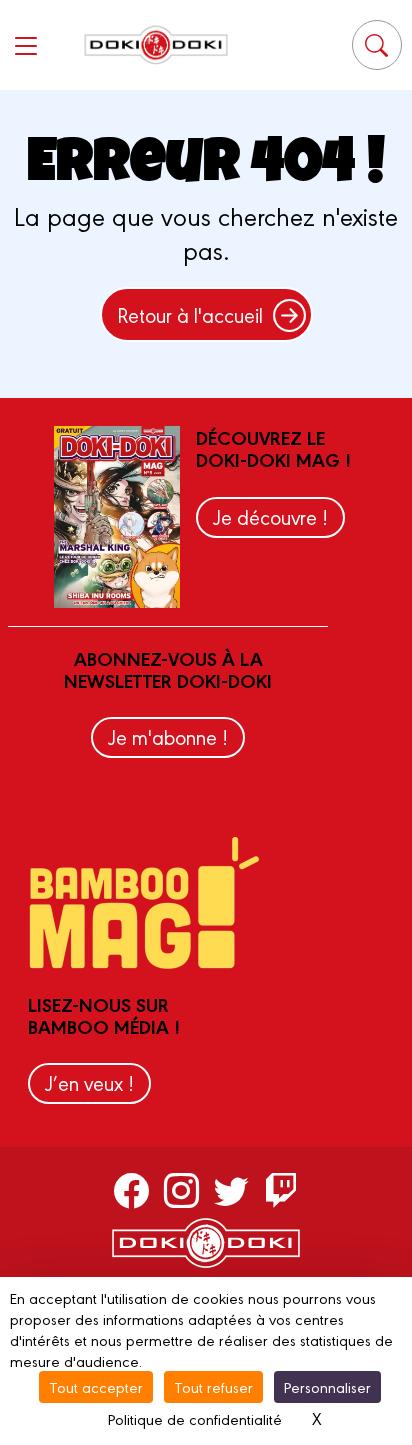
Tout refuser (213, 1386)
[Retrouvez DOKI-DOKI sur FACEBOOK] (131, 1190)
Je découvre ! (270, 516)
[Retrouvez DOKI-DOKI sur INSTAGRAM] (181, 1190)
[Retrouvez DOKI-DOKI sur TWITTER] (231, 1190)
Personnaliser (327, 1386)
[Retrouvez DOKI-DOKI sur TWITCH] (281, 1190)
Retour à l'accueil (190, 314)
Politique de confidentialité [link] (195, 1418)
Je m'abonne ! (168, 736)
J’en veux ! (89, 1082)
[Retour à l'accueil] (156, 44)
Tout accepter (96, 1386)
